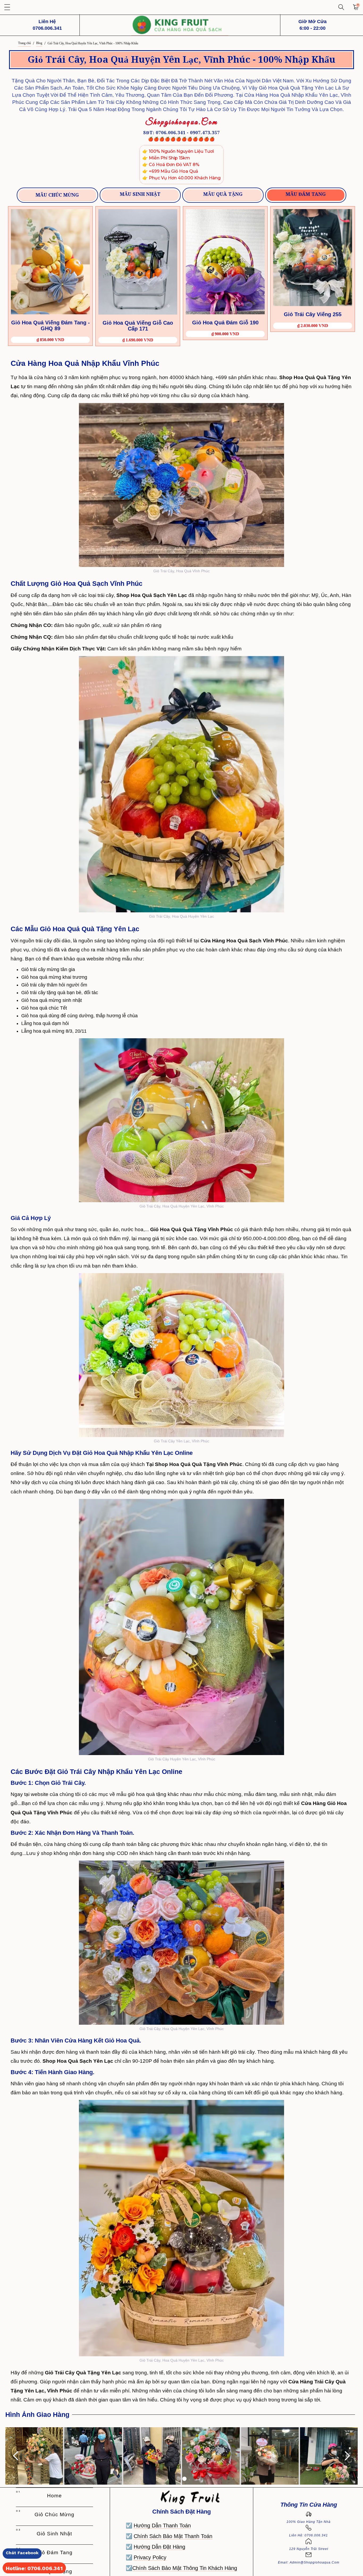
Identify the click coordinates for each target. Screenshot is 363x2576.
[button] (7, 7)
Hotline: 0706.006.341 (34, 2568)
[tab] (57, 195)
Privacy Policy (150, 2557)
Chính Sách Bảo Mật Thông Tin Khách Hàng (185, 2568)
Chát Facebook (22, 2553)
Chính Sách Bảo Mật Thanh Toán (173, 2536)
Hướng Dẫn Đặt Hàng (159, 2547)
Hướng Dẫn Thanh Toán (162, 2526)
